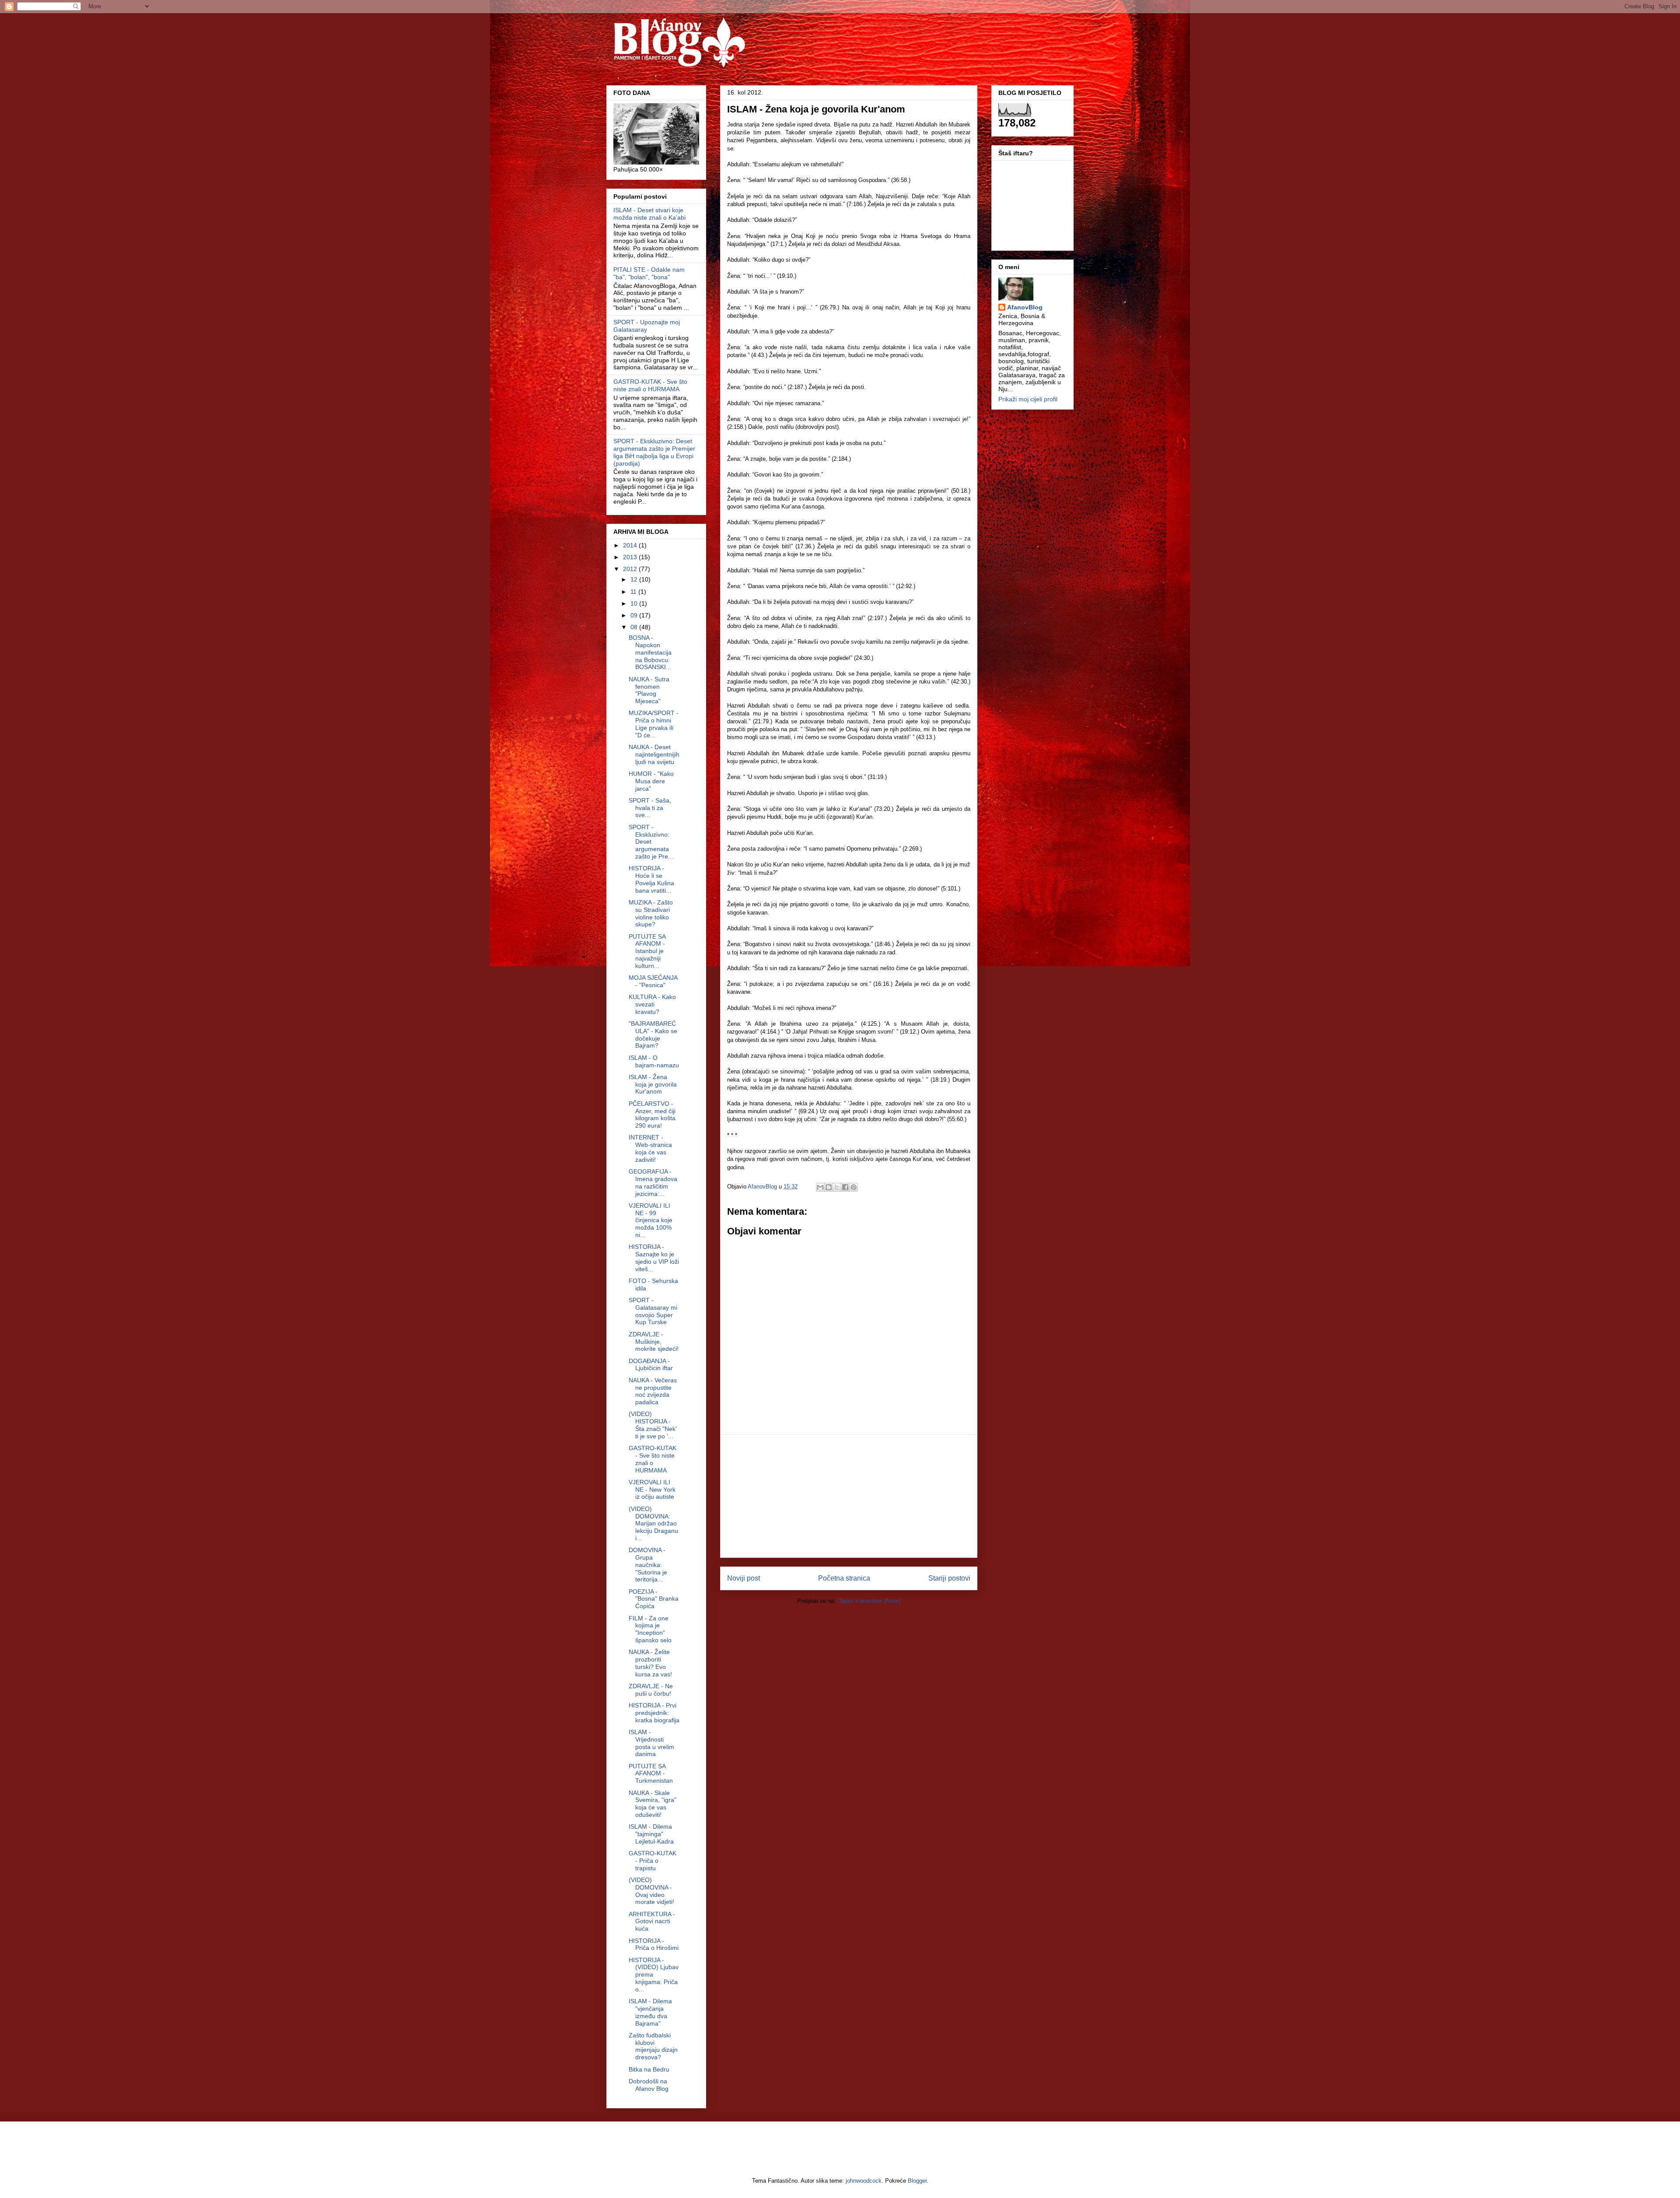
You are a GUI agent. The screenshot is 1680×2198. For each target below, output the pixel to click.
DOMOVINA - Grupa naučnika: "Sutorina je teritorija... (648, 1565)
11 (634, 592)
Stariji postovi (949, 1578)
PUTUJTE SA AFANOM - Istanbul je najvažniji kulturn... (647, 951)
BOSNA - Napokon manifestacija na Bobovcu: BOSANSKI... (650, 652)
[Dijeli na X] (837, 1187)
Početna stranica (844, 1578)
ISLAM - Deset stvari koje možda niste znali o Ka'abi (649, 214)
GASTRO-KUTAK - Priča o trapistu (653, 1861)
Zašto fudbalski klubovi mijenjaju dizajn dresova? (653, 2046)
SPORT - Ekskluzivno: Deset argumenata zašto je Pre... (651, 842)
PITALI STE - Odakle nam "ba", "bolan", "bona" (649, 273)
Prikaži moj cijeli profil (1028, 399)
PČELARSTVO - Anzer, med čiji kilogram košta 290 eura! (652, 1115)
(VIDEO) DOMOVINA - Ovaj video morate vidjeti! (651, 1891)
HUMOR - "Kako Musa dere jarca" (651, 781)
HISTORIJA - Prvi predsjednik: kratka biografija (654, 1713)
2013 (631, 557)
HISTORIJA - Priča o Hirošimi (654, 1944)
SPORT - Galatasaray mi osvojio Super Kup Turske (653, 1311)
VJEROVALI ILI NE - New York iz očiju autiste (652, 1490)
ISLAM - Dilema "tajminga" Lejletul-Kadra (651, 1834)
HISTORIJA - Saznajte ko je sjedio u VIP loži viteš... (654, 1258)
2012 (631, 569)
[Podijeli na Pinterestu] (854, 1187)
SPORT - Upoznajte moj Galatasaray (647, 326)
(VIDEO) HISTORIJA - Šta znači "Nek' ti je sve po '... (653, 1425)
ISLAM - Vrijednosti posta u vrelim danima (651, 1743)
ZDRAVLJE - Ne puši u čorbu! (651, 1690)
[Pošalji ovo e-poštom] (820, 1187)
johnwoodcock (864, 2181)
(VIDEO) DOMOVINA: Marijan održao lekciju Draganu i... (653, 1523)
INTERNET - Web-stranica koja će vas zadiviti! (650, 1148)
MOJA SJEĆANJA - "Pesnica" (653, 981)
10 (635, 603)
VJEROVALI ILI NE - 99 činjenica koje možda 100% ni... (651, 1220)
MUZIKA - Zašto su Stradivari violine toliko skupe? (651, 913)
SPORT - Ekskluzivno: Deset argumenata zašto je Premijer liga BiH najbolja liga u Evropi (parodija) (654, 452)
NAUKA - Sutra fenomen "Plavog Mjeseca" (649, 690)
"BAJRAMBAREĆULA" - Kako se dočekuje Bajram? (653, 1034)
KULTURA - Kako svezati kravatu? (652, 1004)
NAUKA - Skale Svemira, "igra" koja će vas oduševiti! (653, 1804)
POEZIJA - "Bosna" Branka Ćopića (654, 1599)
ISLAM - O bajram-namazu (654, 1061)
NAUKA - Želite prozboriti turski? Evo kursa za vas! (650, 1663)
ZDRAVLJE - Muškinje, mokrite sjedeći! (654, 1342)
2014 (631, 545)
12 (635, 579)
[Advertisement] (849, 1496)
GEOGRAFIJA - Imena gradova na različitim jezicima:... (653, 1182)
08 (635, 627)
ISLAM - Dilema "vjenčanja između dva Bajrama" (650, 2012)
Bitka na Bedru (649, 2069)
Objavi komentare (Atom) (869, 1601)
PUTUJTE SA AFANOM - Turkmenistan (651, 1774)
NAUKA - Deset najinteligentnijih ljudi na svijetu (654, 754)
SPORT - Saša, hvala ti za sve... (650, 808)
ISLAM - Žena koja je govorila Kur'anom (653, 1084)
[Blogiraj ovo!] (829, 1187)
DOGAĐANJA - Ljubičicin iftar (651, 1365)
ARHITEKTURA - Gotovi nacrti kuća (652, 1921)
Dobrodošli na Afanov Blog (649, 2085)
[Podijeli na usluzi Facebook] (845, 1187)
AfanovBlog (1025, 307)
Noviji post (744, 1578)
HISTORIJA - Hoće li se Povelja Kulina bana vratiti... (651, 879)
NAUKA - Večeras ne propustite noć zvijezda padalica (653, 1391)
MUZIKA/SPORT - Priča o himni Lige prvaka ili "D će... (654, 724)
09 (635, 615)
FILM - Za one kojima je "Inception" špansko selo (650, 1629)
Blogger (917, 2181)
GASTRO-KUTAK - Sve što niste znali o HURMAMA (650, 385)
